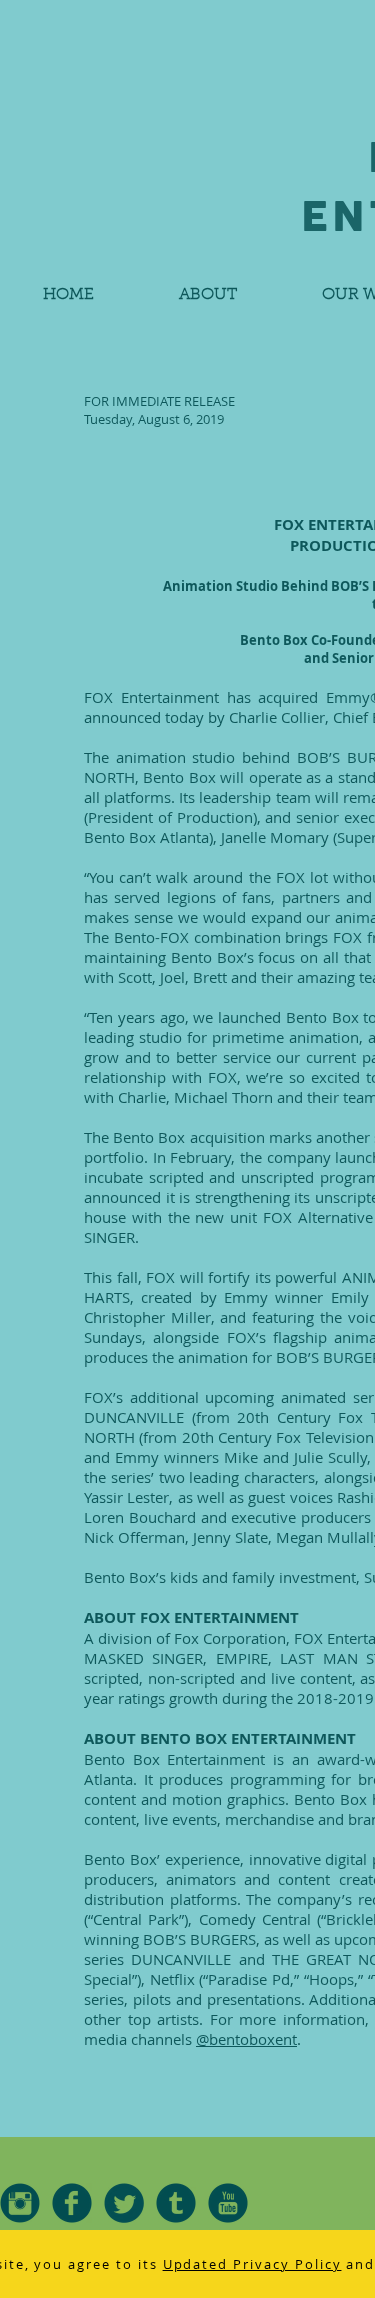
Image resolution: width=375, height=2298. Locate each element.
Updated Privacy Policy (252, 2264)
